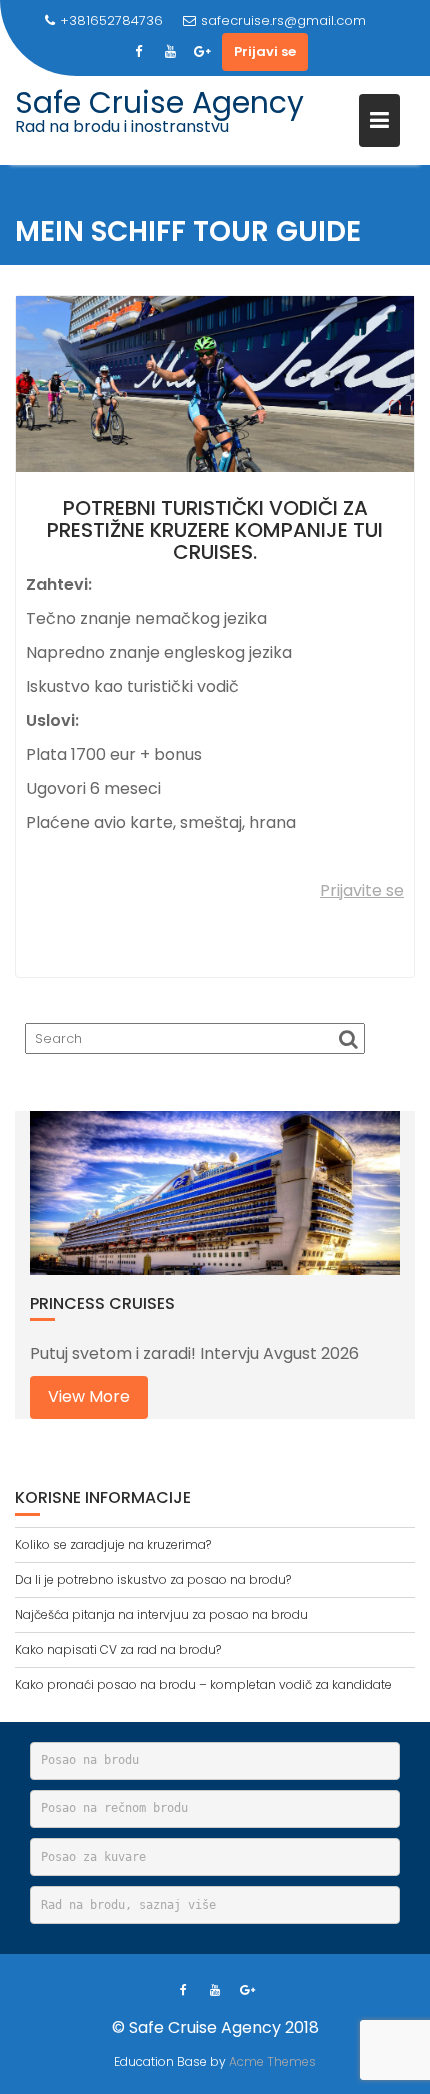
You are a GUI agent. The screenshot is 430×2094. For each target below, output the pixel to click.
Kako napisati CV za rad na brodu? (118, 1649)
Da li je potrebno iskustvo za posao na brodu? (153, 1579)
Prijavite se (362, 890)
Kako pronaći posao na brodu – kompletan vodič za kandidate (203, 1684)
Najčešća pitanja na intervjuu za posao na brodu (161, 1614)
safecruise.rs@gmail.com (283, 20)
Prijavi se (265, 51)
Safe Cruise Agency (159, 102)
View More (89, 1396)
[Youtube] (170, 52)
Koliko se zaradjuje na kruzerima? (113, 1544)
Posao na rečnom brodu (114, 1808)
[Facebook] (138, 52)
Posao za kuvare (93, 1857)
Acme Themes (272, 2061)
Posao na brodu (90, 1760)
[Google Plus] (202, 52)
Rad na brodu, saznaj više (128, 1905)
